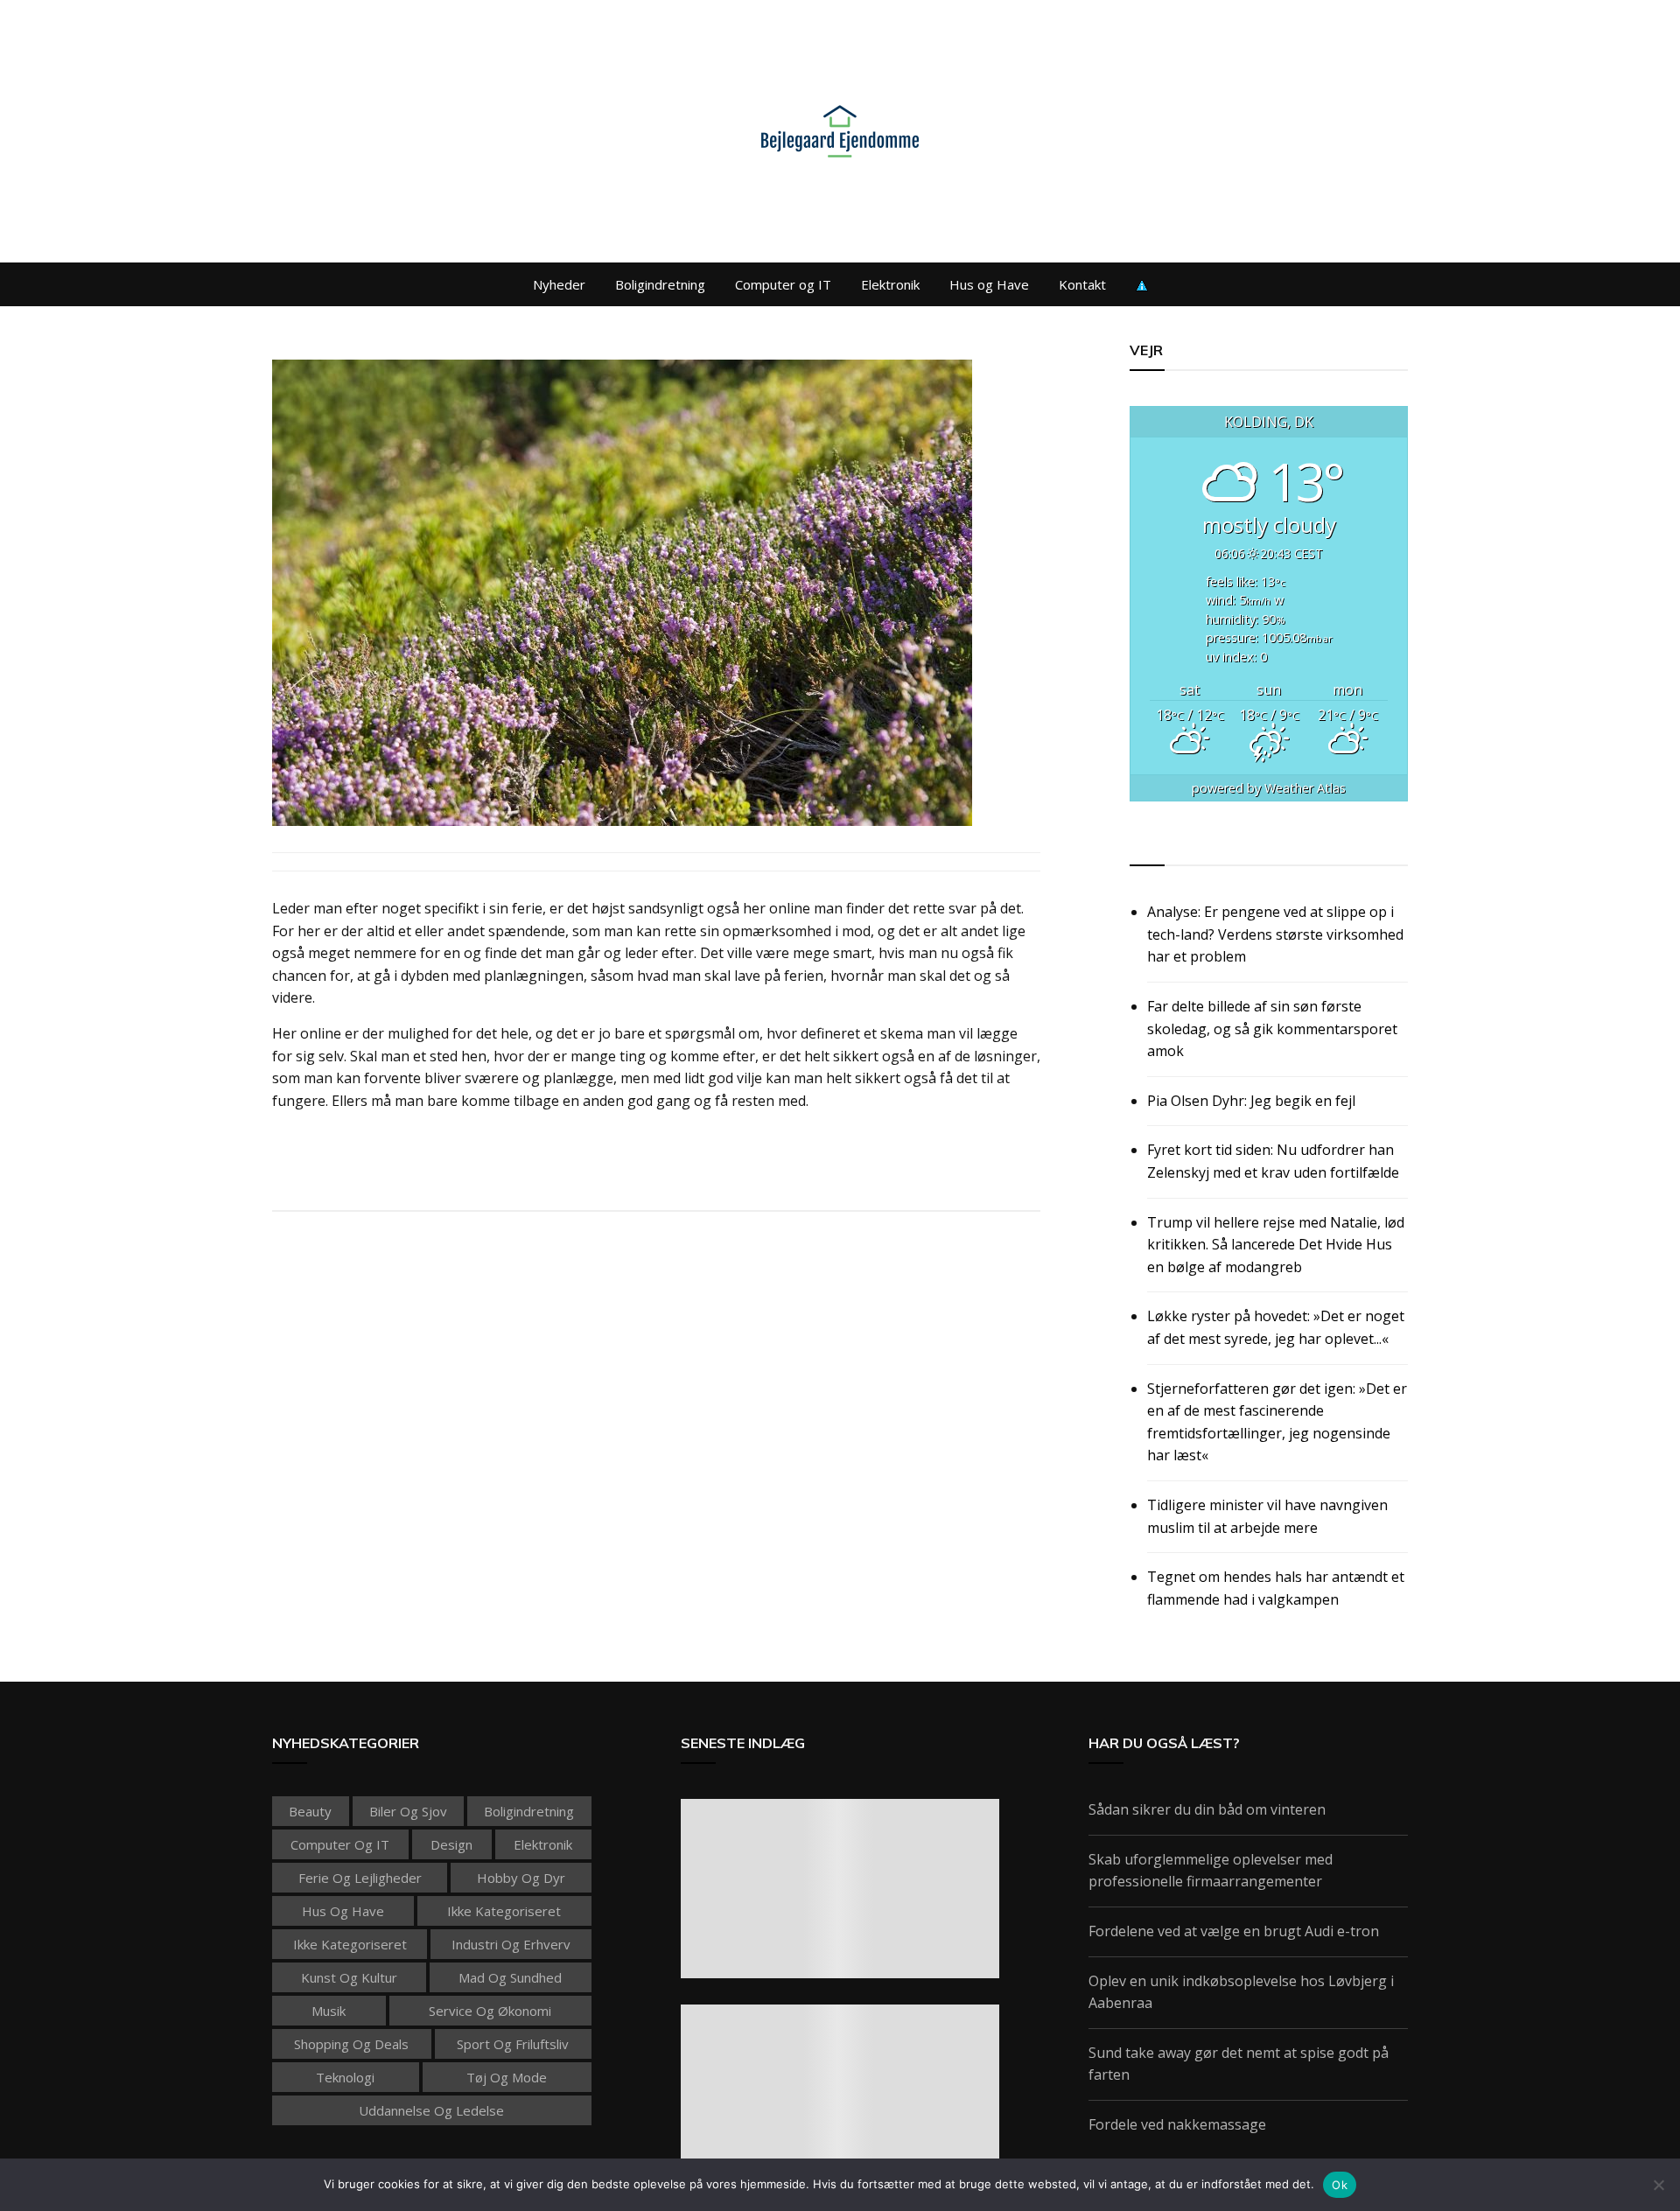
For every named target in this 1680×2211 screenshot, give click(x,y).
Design (451, 1844)
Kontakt (1082, 284)
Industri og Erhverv (511, 1944)
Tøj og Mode (507, 2077)
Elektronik (890, 284)
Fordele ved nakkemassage (1177, 2124)
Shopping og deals (351, 2044)
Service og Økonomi (490, 2011)
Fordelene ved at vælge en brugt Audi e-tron (1234, 1931)
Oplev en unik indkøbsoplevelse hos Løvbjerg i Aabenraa (1241, 1992)
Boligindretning (660, 284)
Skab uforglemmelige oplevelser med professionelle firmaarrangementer (1211, 1871)
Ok (1340, 2185)
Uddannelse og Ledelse (431, 2110)
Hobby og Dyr (521, 1878)
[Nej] (1658, 2185)
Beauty (310, 1811)
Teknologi (345, 2077)
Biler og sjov (408, 1811)
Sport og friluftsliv (513, 2044)
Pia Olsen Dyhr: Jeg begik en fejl (1251, 1101)
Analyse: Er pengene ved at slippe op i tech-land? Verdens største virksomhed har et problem (1275, 934)
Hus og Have (989, 284)
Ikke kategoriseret (504, 1911)
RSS (1144, 845)
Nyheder (559, 284)
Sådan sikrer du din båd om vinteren (1207, 1809)
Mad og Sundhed (510, 1977)
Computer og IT (783, 284)
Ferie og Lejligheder (360, 1878)
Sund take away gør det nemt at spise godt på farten (1239, 2064)
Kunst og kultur (349, 1977)
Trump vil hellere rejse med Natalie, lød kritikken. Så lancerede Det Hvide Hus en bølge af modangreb (1276, 1245)
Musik (329, 2011)
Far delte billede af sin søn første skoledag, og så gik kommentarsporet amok (1272, 1029)
